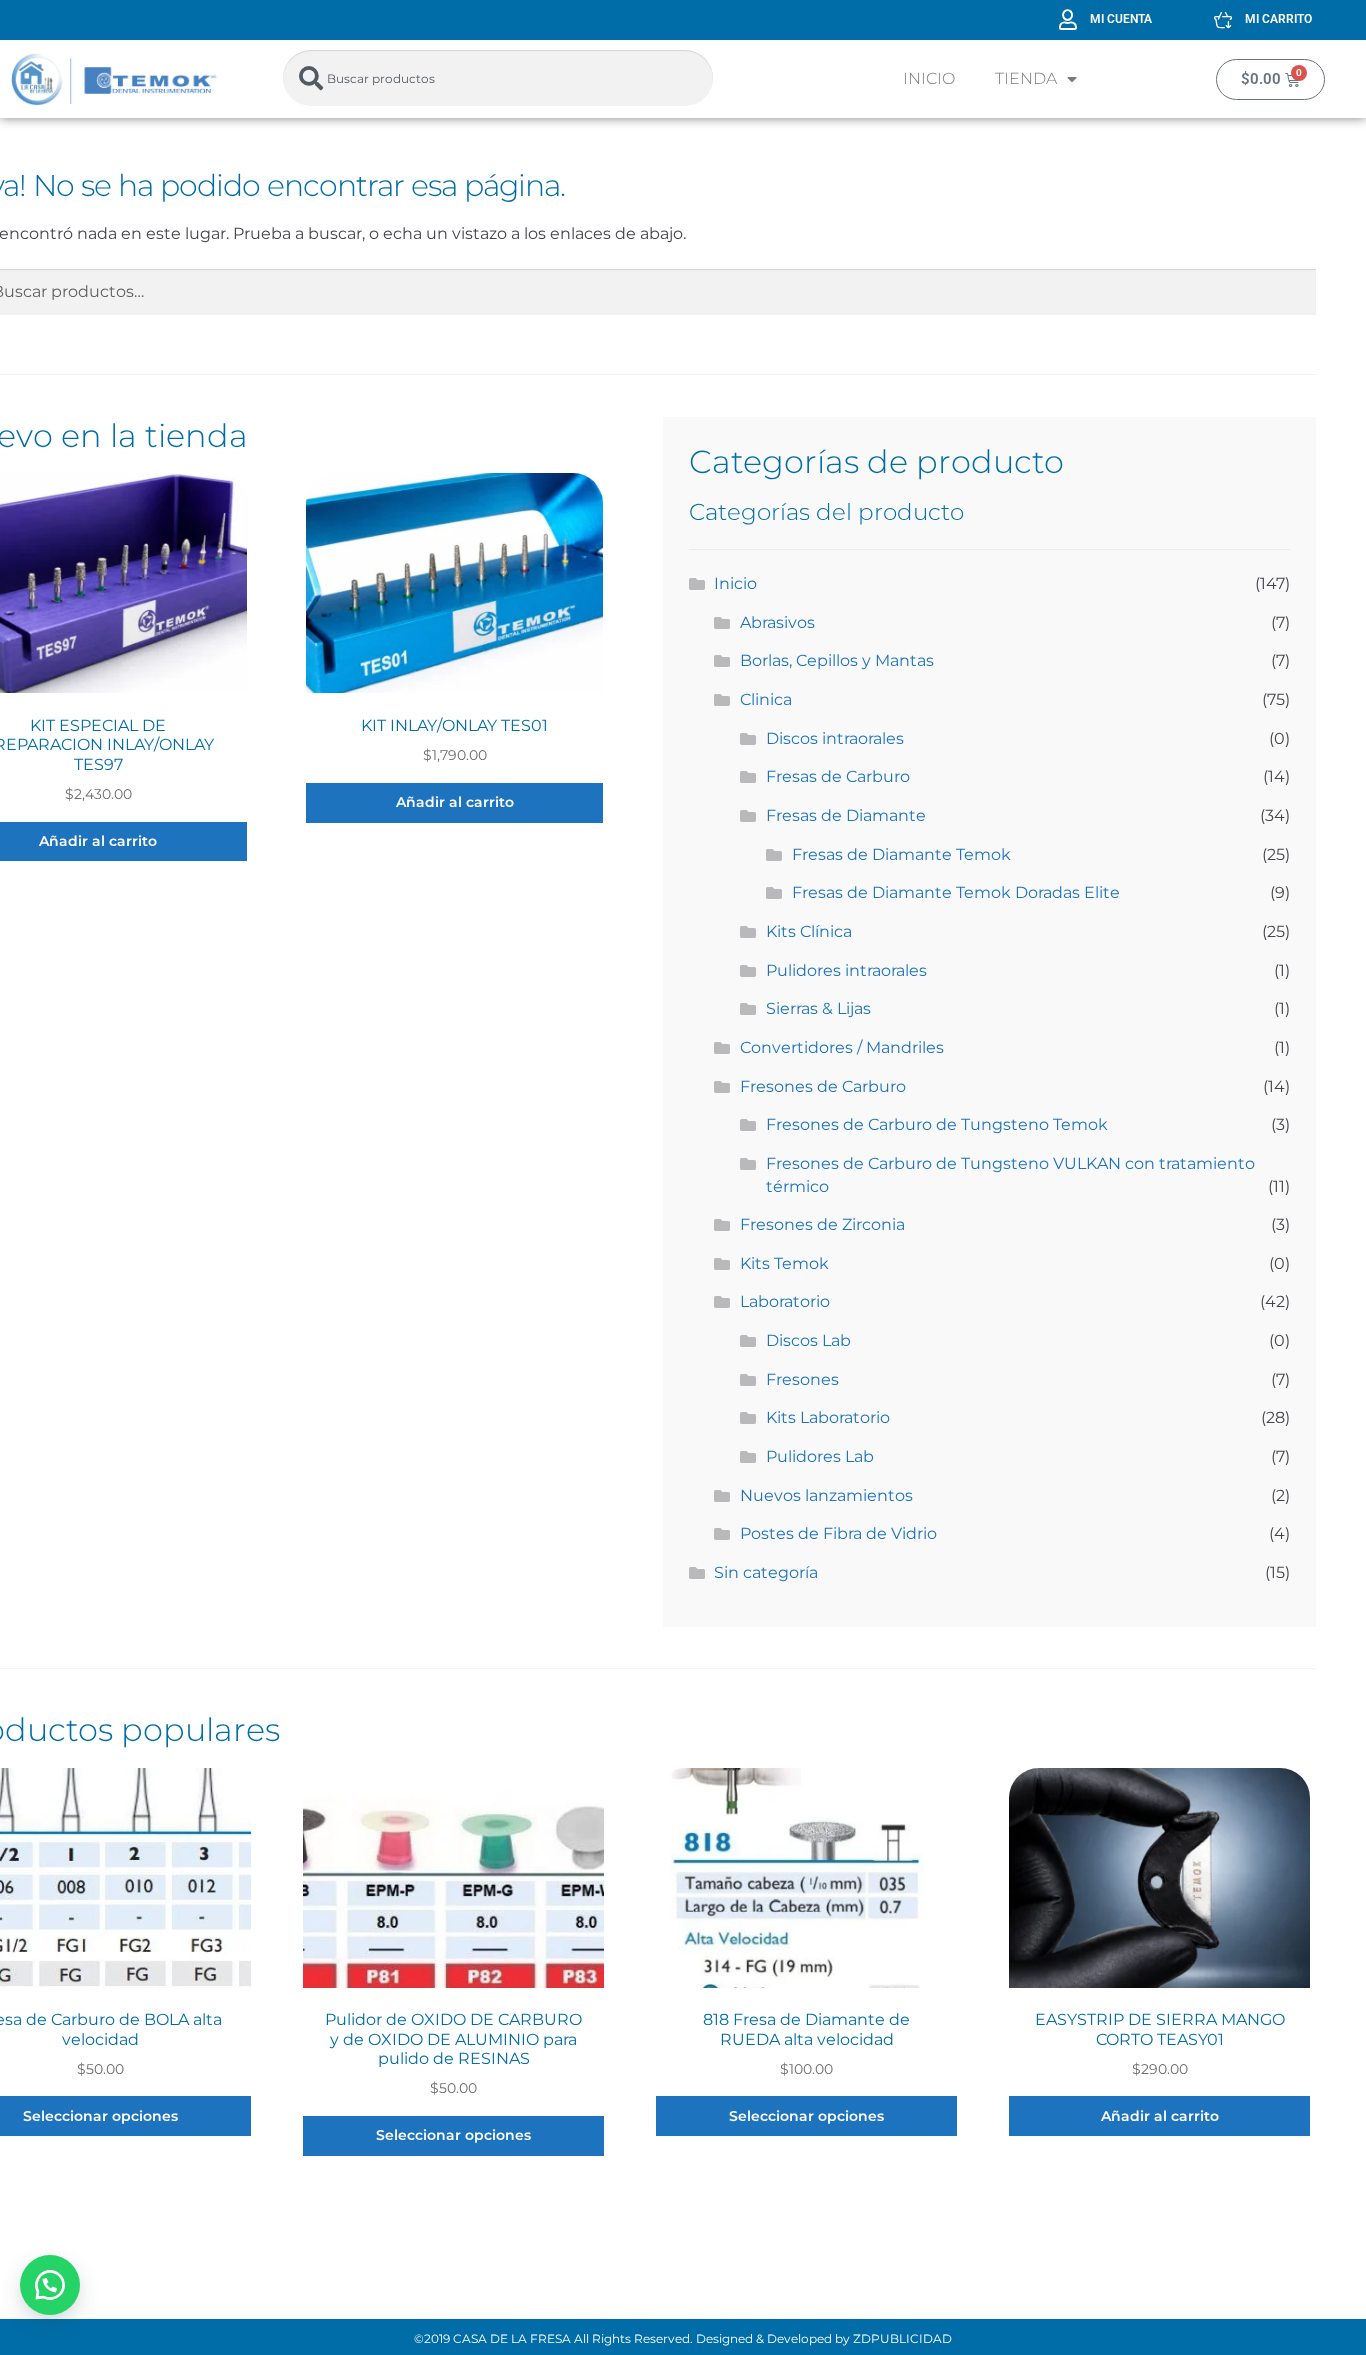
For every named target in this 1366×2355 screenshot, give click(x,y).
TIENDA (1026, 78)
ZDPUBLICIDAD (902, 2338)
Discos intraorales (835, 738)
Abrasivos (777, 622)
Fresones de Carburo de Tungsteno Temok (937, 1124)
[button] (50, 2285)
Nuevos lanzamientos (826, 1495)
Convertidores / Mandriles (842, 1047)
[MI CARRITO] (1223, 20)
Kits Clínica (809, 931)
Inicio (929, 78)
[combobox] (498, 78)
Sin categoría (766, 1572)
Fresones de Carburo (823, 1086)
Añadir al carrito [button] (455, 802)
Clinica (766, 699)
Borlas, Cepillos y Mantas (837, 660)
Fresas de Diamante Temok (901, 854)
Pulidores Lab (820, 1456)
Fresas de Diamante (846, 815)
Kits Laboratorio (828, 1417)
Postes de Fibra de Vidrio (838, 1533)
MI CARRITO (1278, 19)
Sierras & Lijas (818, 1008)
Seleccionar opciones (453, 2135)
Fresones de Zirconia (822, 1224)
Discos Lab (808, 1340)
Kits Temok (784, 1263)
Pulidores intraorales (846, 970)
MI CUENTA (1121, 19)
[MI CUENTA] (1068, 20)
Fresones (802, 1379)
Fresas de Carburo (838, 776)
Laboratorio (785, 1301)
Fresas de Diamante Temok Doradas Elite (956, 892)
